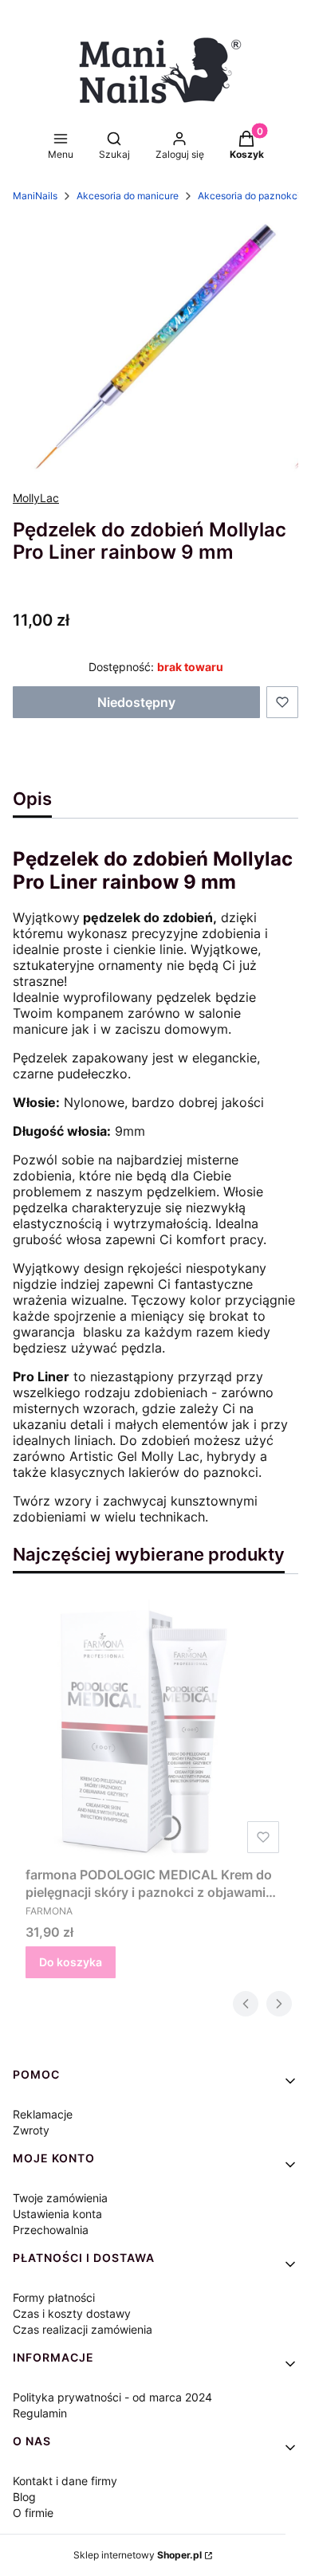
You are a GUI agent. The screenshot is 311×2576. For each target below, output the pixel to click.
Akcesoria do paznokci (249, 196)
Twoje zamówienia (60, 2198)
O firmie (33, 2513)
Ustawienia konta (57, 2214)
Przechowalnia (51, 2230)
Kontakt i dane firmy (65, 2481)
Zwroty (31, 2130)
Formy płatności (54, 2297)
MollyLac (36, 498)
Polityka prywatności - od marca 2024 (112, 2397)
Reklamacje (43, 2114)
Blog (24, 2497)
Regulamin (40, 2413)
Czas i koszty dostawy (72, 2313)
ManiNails (35, 196)
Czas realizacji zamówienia (83, 2329)
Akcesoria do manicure (128, 196)
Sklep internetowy (138, 2555)
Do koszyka (71, 1962)
